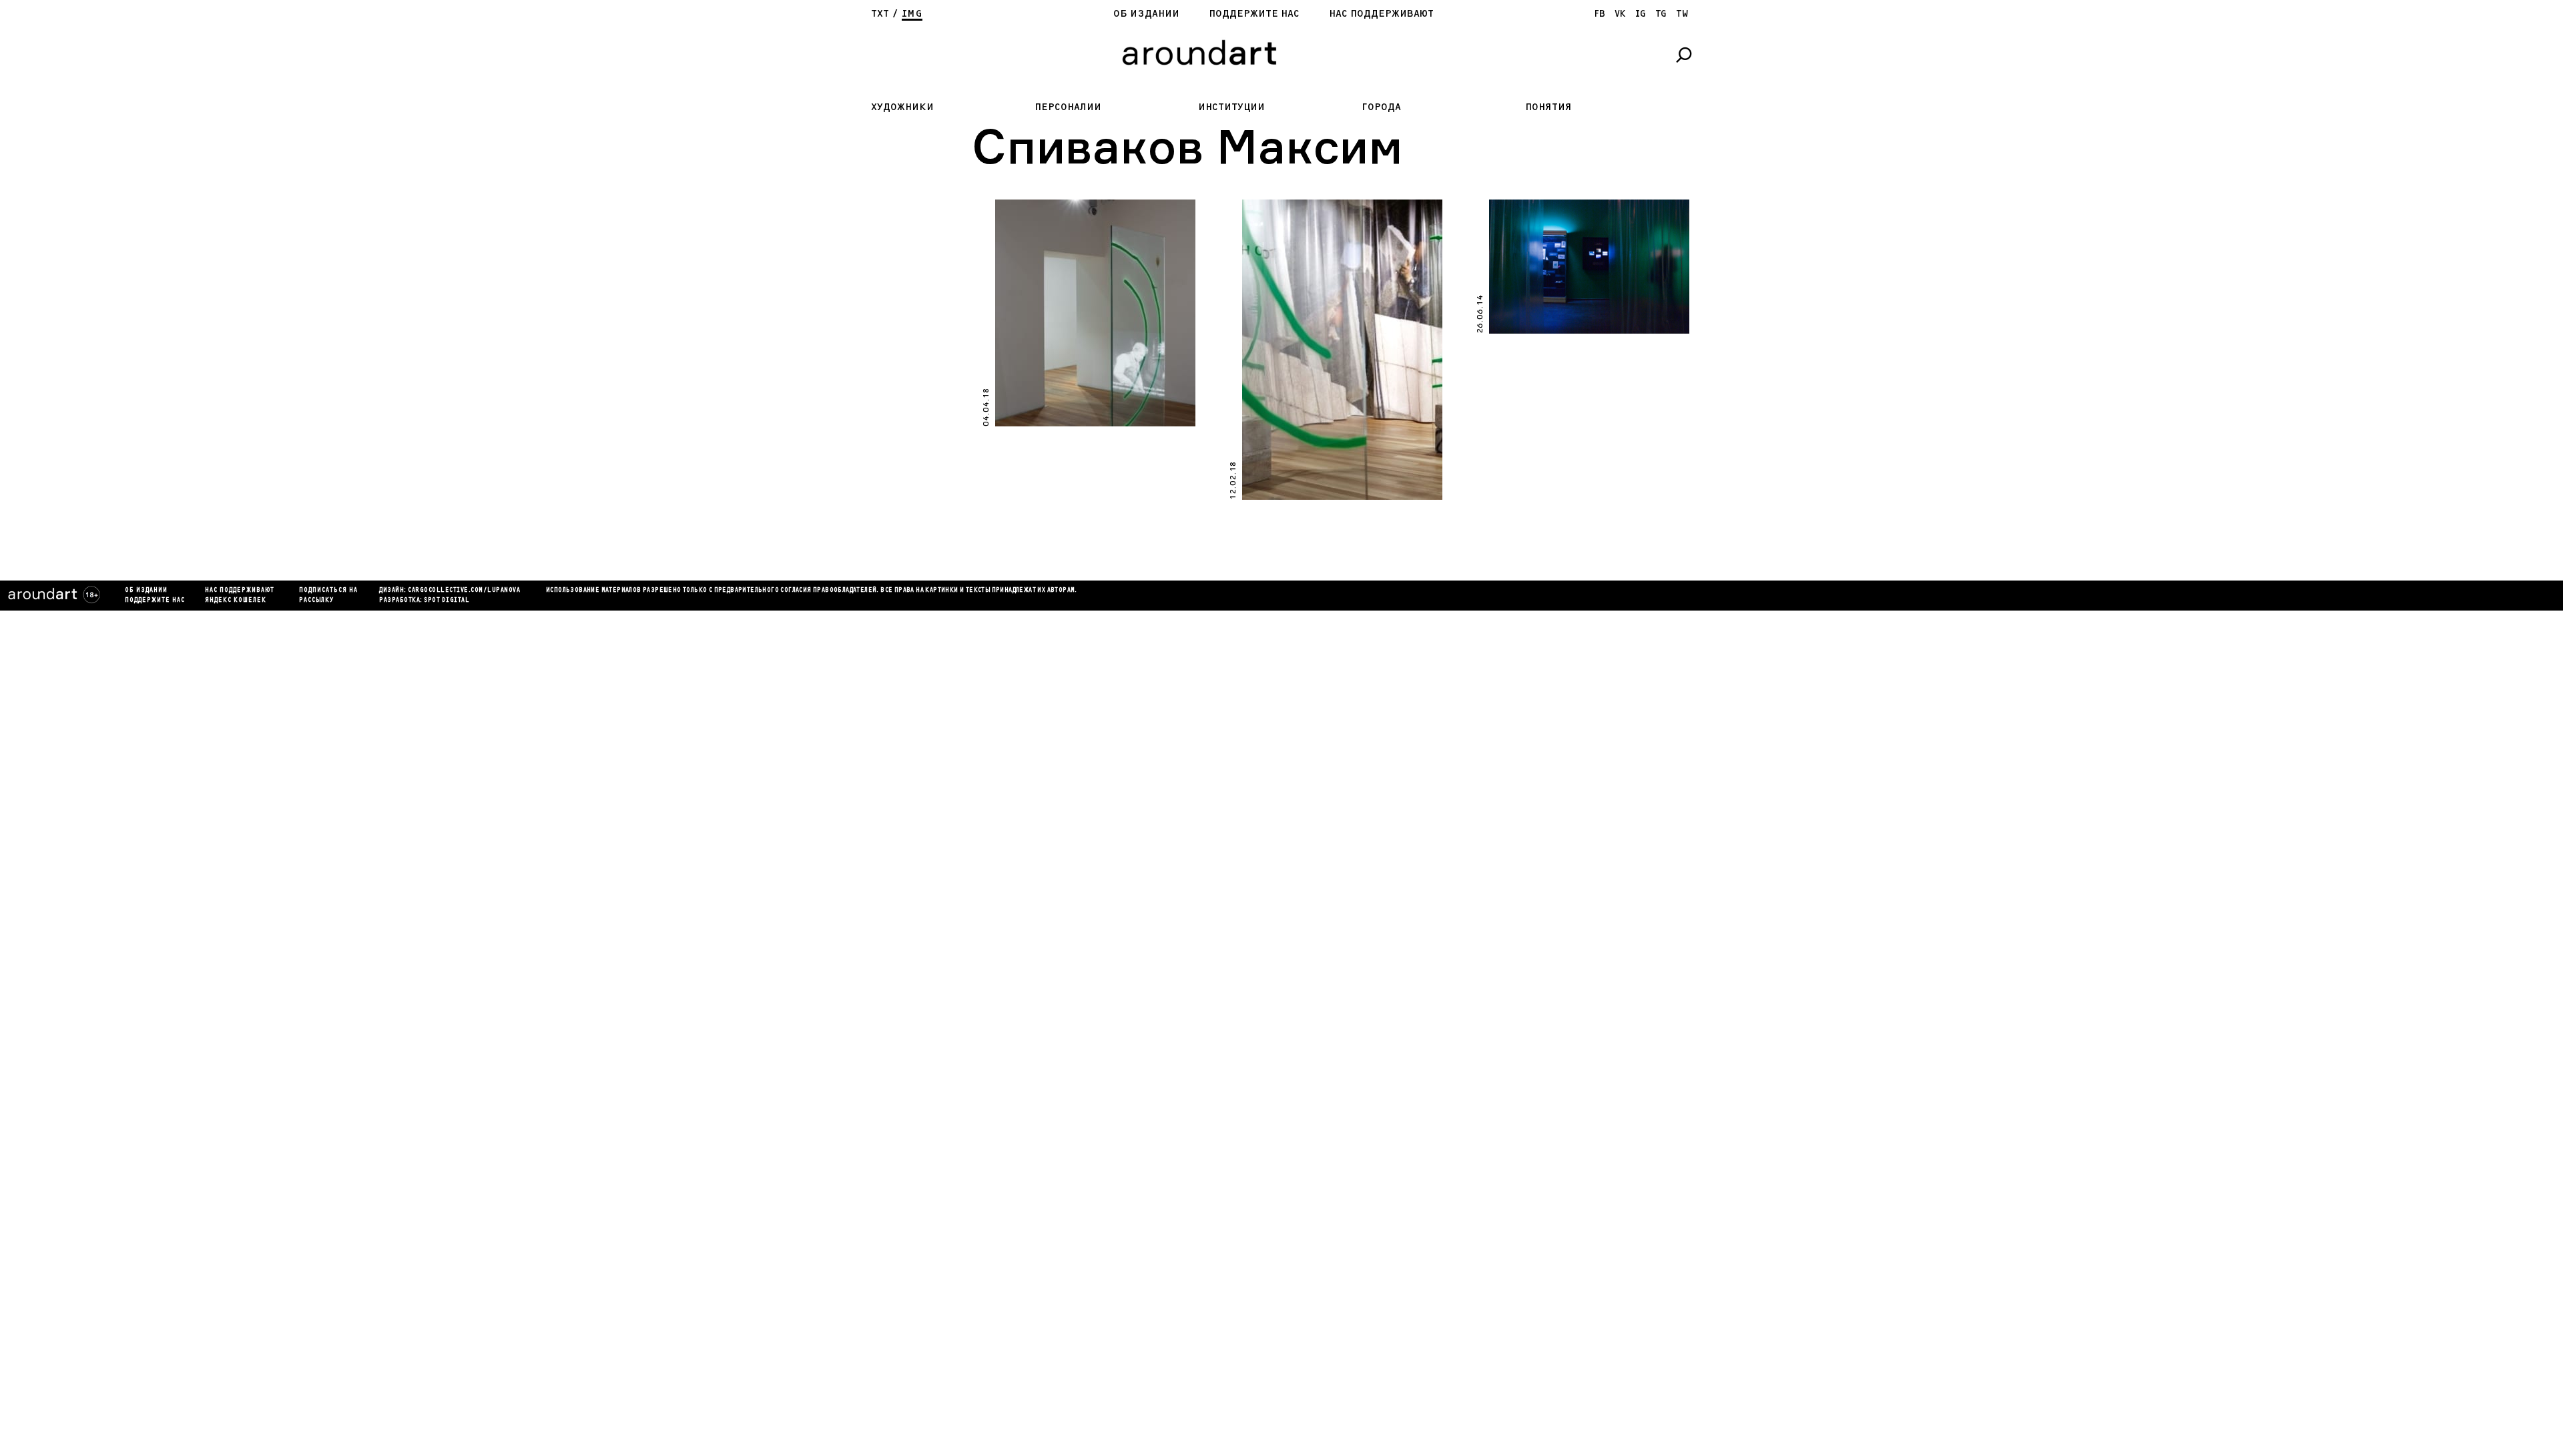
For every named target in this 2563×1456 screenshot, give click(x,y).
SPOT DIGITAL (447, 601)
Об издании (1146, 14)
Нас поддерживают (1381, 14)
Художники (902, 107)
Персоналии (1068, 107)
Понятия (1548, 107)
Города (1381, 107)
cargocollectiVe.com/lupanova (464, 591)
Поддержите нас (1254, 14)
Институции (1231, 107)
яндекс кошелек (236, 601)
